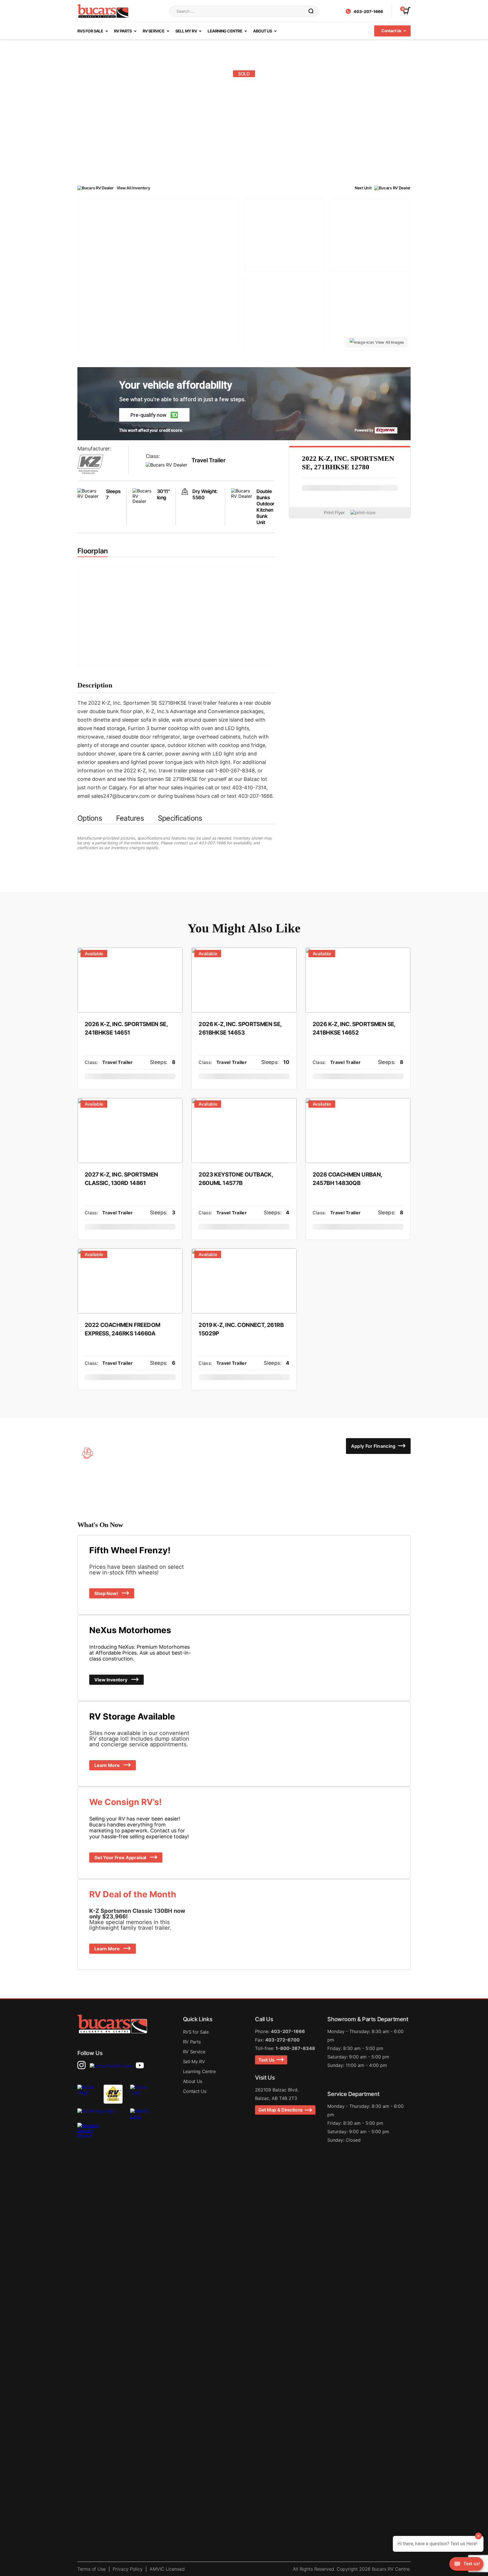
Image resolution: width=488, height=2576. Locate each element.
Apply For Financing (374, 1446)
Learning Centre (225, 31)
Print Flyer (334, 512)
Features (130, 818)
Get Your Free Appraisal (121, 1857)
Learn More (107, 1765)
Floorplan (92, 551)
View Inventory (111, 1680)
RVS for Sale (196, 2032)
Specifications (180, 818)
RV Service (154, 31)
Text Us (267, 2060)
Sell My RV (187, 31)
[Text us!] (466, 2565)
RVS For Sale (91, 31)
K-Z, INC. (301, 163)
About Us (263, 31)
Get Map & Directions (282, 2110)
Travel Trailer (208, 460)
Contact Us (392, 31)
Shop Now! (107, 1593)
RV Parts (123, 31)
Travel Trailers (272, 163)
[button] (154, 415)
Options (90, 818)
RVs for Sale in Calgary (228, 163)
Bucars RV (188, 163)
